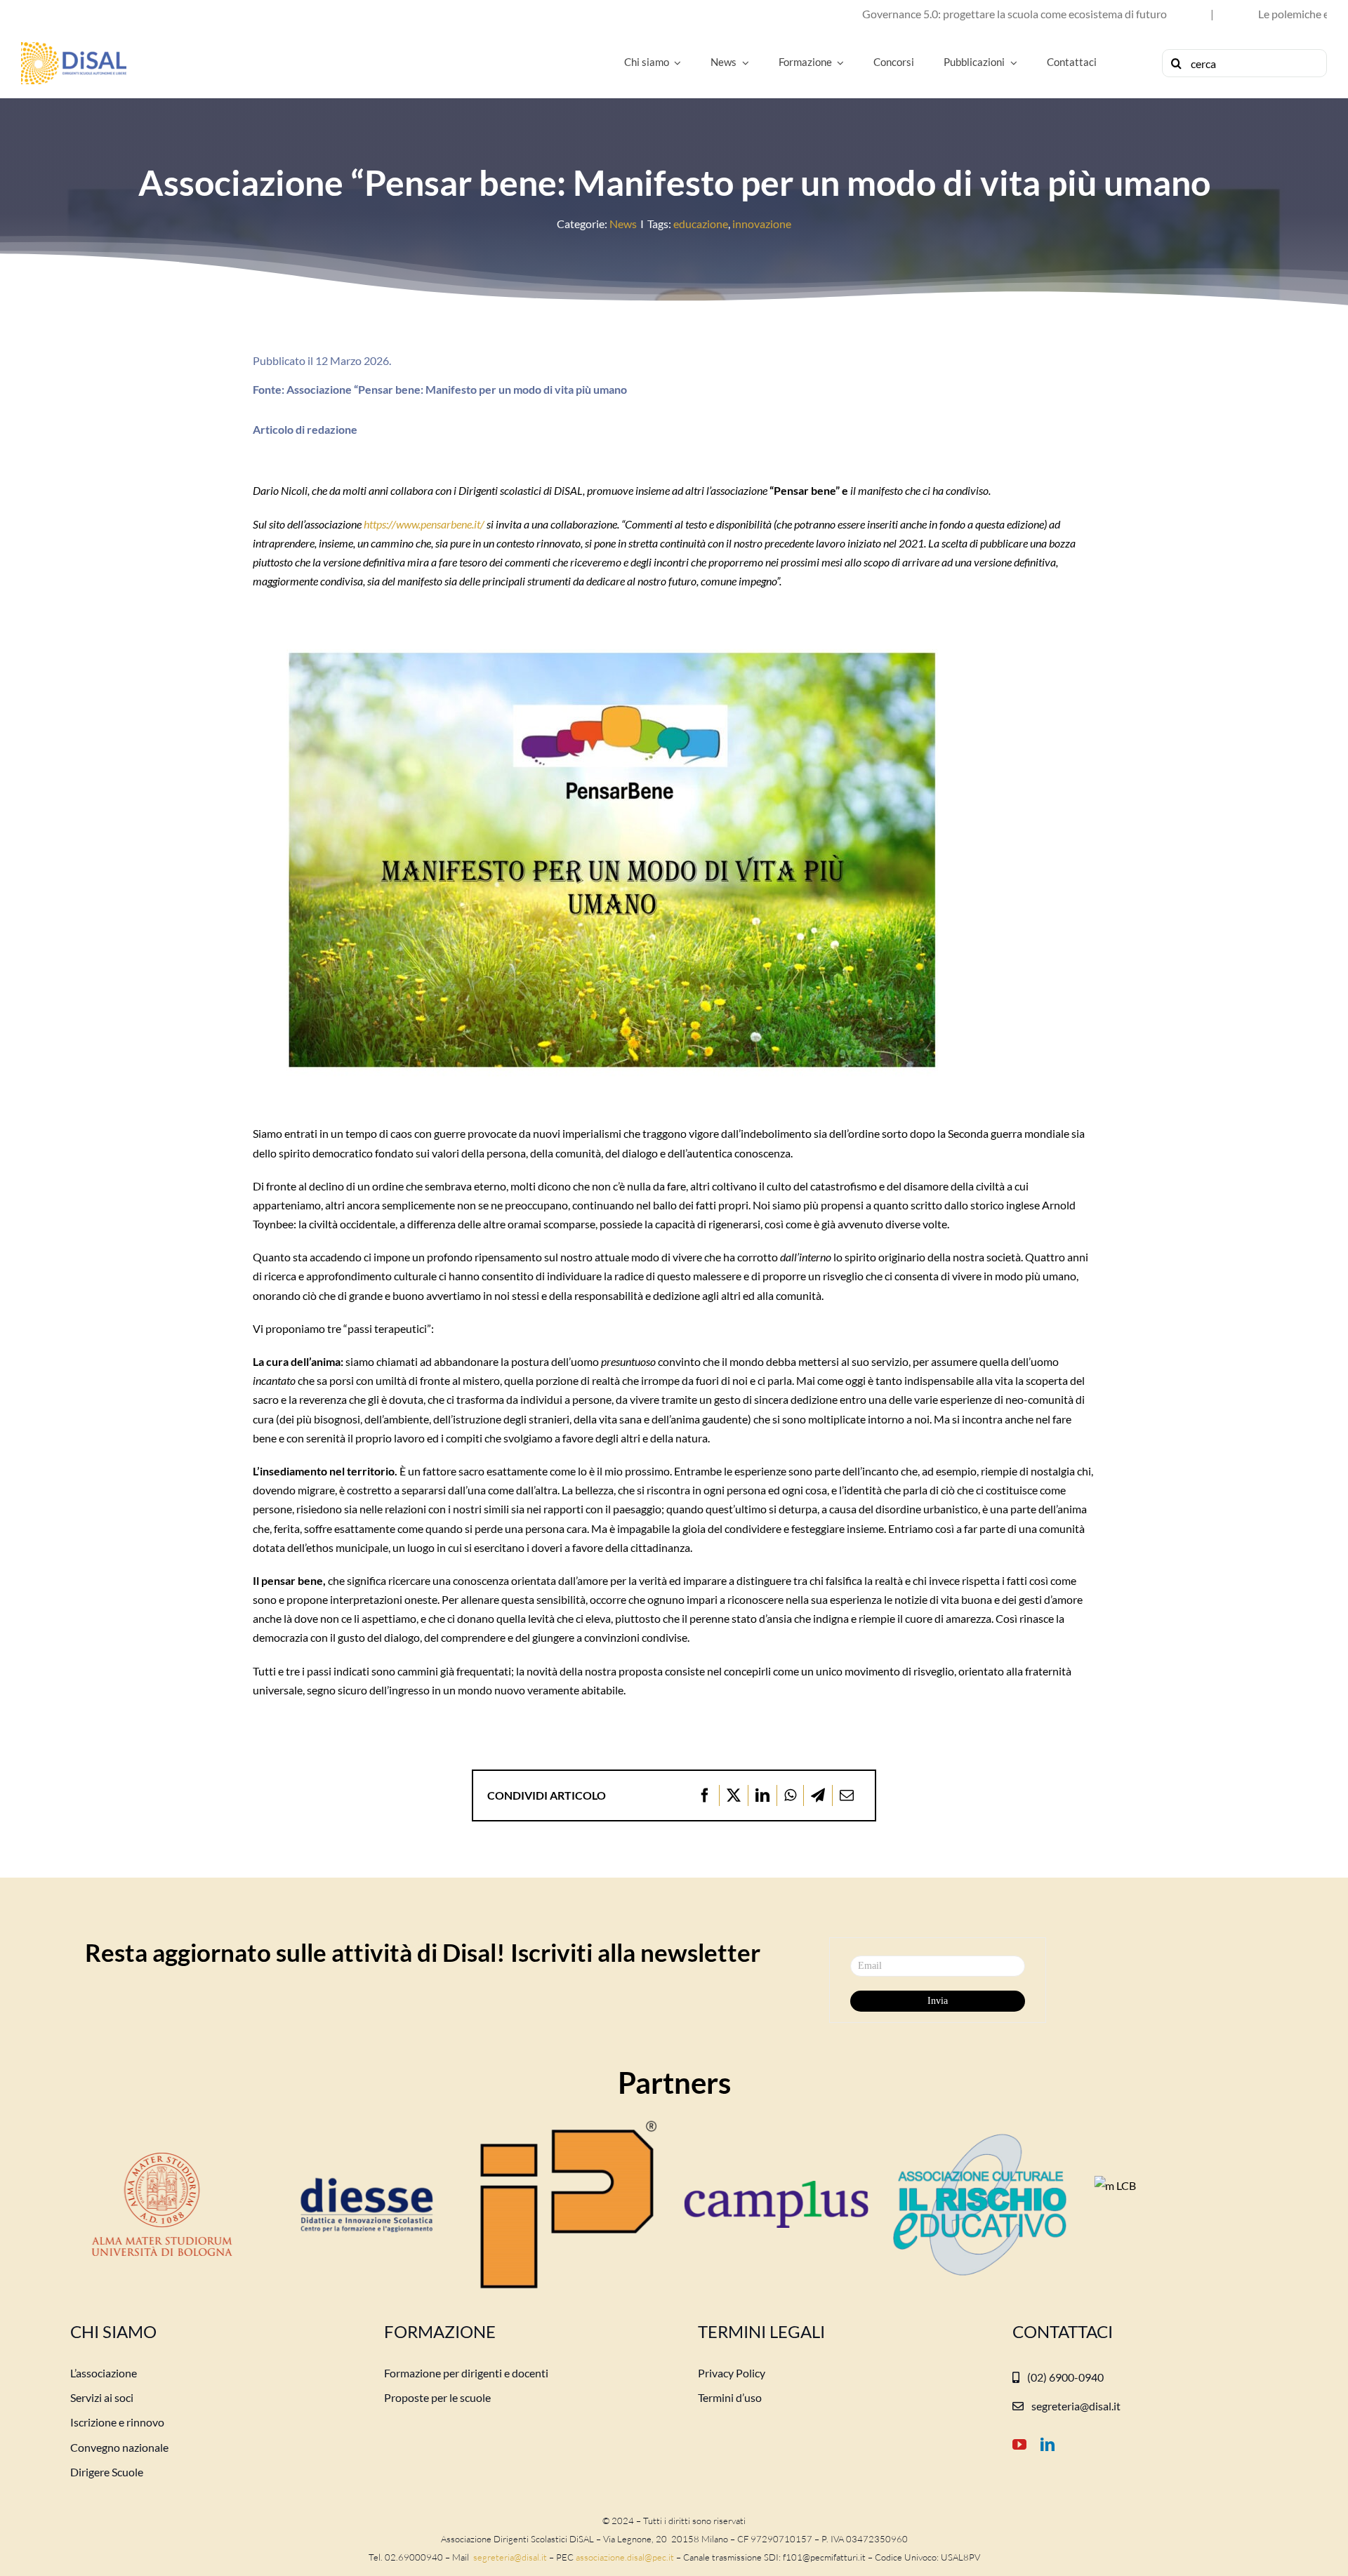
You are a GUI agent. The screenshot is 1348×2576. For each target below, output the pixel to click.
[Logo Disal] (74, 47)
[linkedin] (1048, 2445)
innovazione (762, 224)
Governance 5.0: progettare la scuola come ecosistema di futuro (908, 14)
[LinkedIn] (762, 1795)
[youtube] (1019, 2445)
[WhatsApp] (790, 1795)
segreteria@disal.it (509, 2557)
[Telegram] (818, 1795)
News (623, 224)
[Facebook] (705, 1795)
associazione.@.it (625, 2557)
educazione (701, 224)
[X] (734, 1795)
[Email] (847, 1795)
